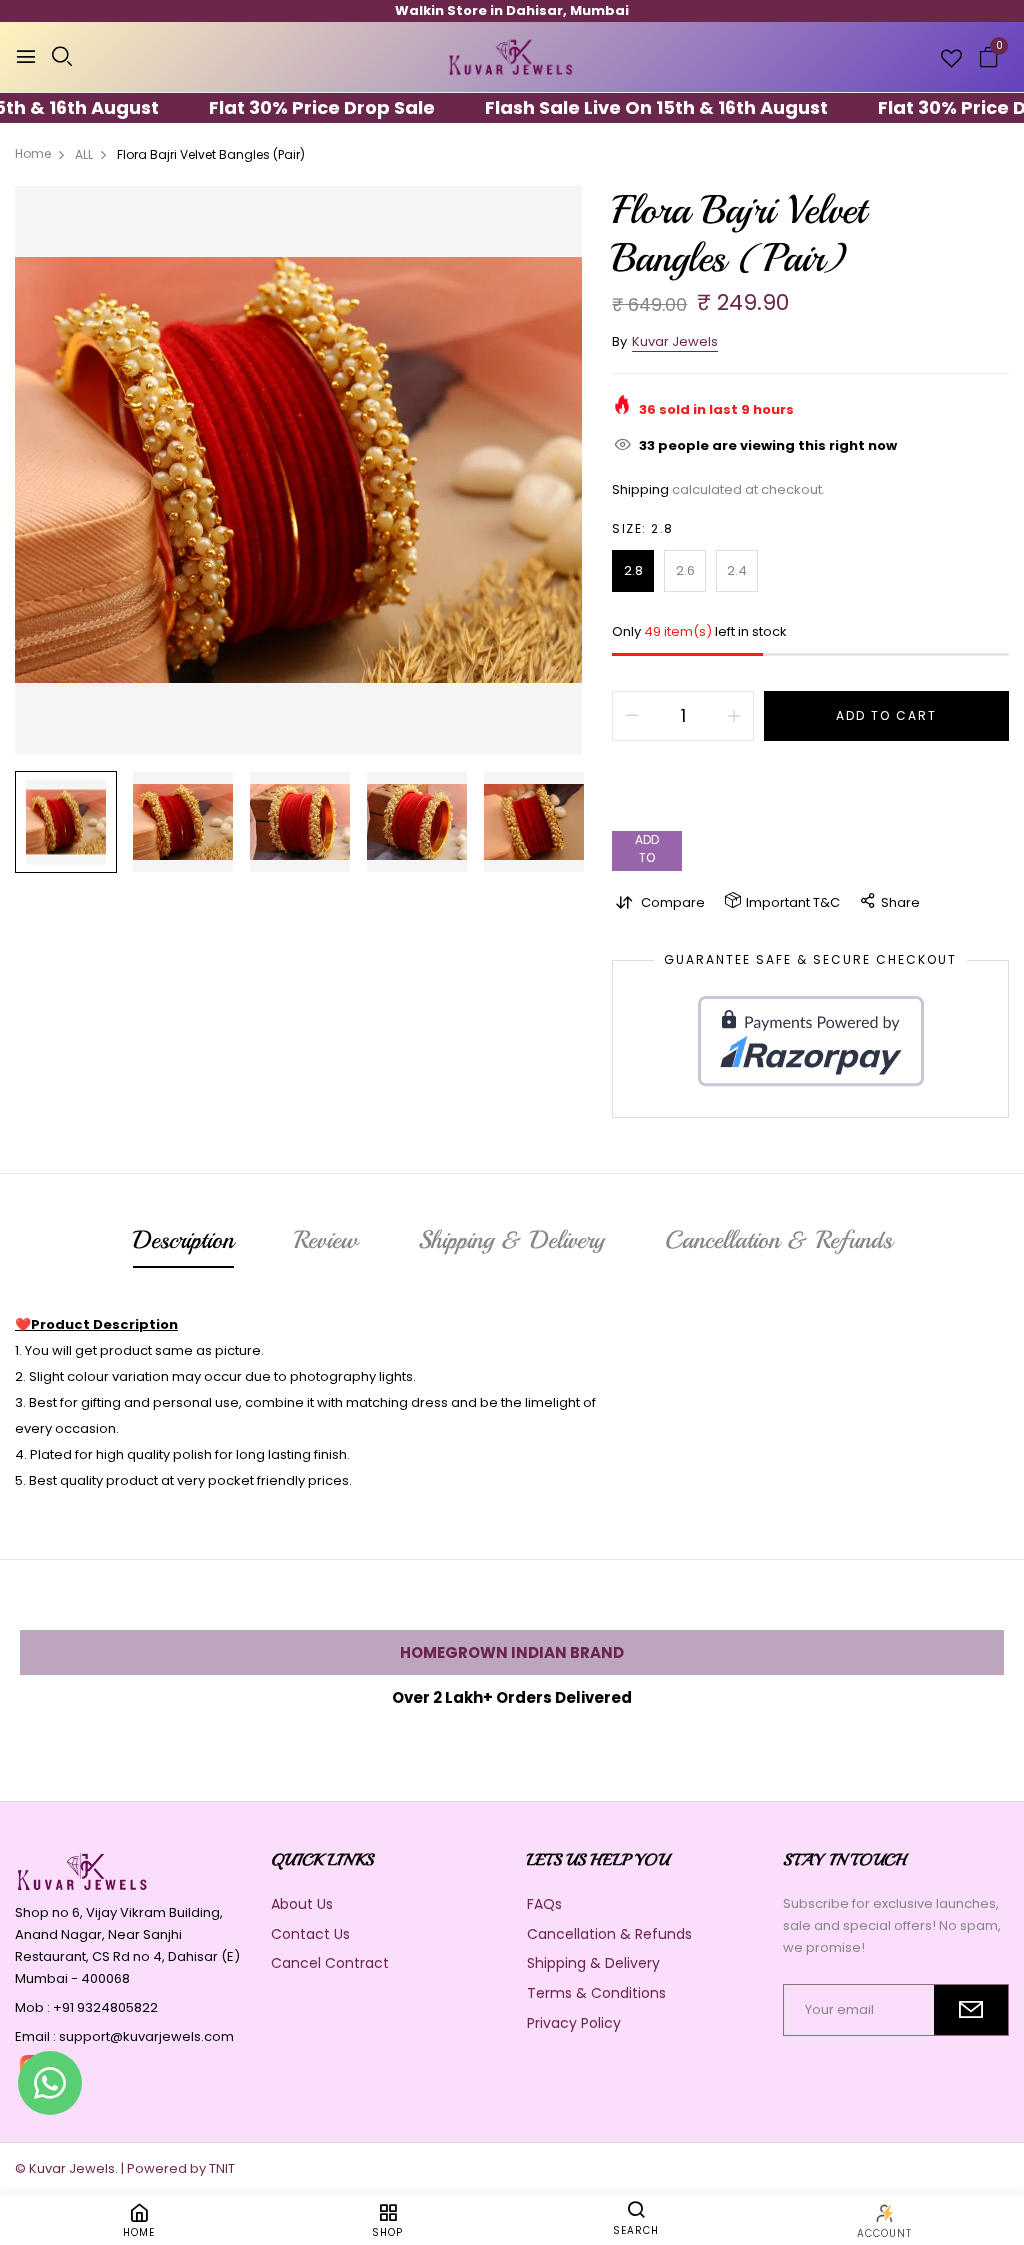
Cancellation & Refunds (609, 1934)
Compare (673, 902)
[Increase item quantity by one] (734, 716)
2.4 (737, 570)
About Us (302, 1904)
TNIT (222, 2168)
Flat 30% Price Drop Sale (281, 107)
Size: (643, 528)
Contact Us (310, 1934)
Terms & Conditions (596, 1993)
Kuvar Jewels (675, 341)
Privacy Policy (574, 2023)
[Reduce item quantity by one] (632, 716)
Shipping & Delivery (593, 1963)
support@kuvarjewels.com (146, 2036)
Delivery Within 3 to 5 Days (511, 10)
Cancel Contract (330, 1963)
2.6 (685, 570)
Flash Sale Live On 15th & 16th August (615, 107)
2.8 (633, 570)
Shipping (640, 489)
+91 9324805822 (105, 2007)
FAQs (544, 1904)
